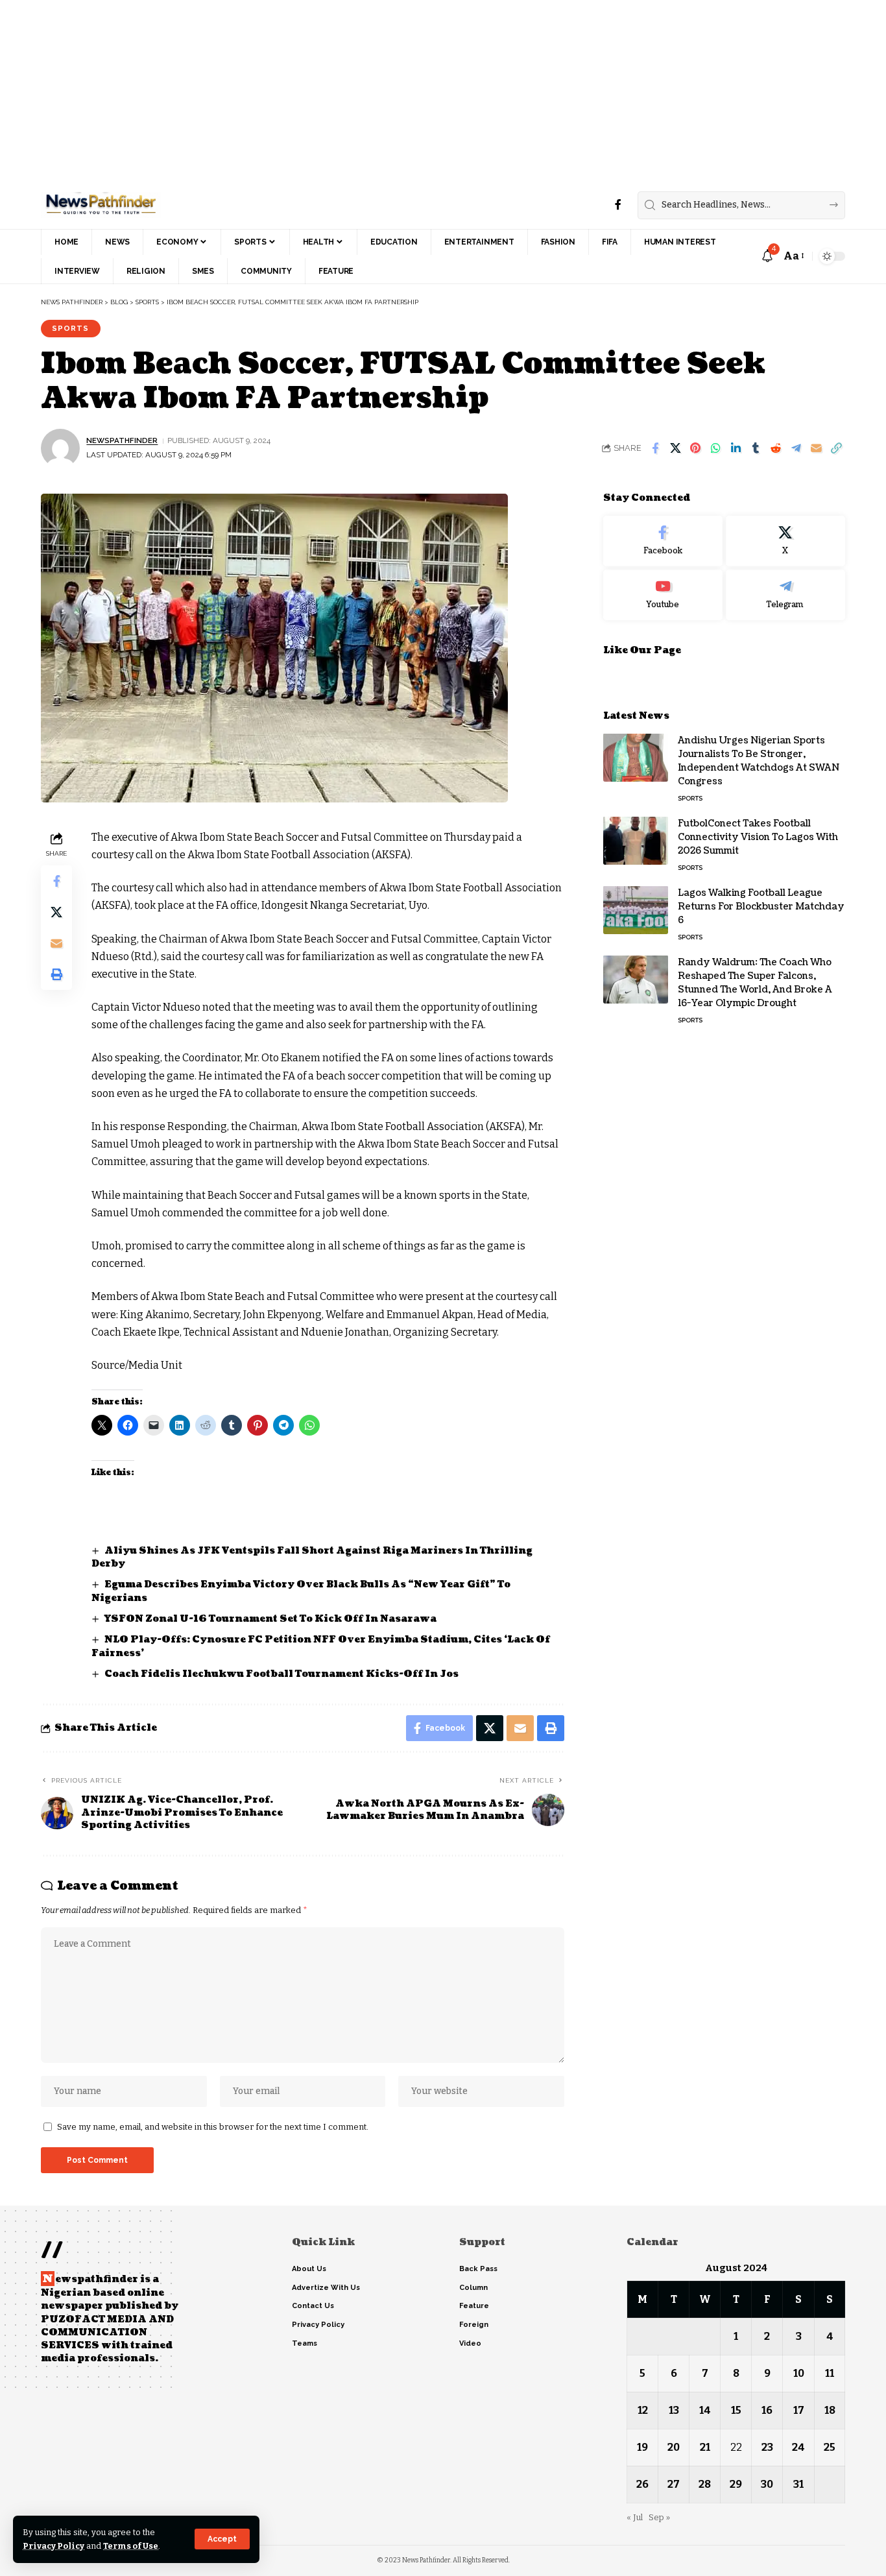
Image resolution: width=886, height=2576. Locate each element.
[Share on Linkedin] (736, 448)
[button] (222, 2539)
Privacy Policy (54, 2546)
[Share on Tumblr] (756, 448)
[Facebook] (618, 205)
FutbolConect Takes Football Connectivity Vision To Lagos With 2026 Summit (758, 837)
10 (799, 2373)
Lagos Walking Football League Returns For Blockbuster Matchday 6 (761, 906)
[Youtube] (663, 594)
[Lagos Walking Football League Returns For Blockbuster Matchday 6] (636, 910)
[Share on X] (675, 448)
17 (799, 2410)
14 (705, 2410)
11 (830, 2373)
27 (674, 2484)
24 (798, 2447)
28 (705, 2484)
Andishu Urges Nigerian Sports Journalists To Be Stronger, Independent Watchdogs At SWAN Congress (759, 760)
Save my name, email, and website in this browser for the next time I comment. (213, 2127)
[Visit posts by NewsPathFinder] (60, 448)
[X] (785, 541)
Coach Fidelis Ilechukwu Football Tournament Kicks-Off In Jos (281, 1674)
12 (643, 2410)
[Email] (816, 448)
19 (642, 2447)
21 (705, 2447)
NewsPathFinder (122, 440)
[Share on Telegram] (796, 448)
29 (736, 2484)
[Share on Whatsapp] (715, 448)
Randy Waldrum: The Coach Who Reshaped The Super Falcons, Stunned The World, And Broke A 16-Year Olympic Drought (755, 982)
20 (674, 2447)
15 (736, 2410)
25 (830, 2447)
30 (767, 2484)
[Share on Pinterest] (695, 448)
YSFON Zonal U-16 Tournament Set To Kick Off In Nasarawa (270, 1619)
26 (642, 2484)
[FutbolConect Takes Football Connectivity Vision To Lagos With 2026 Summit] (636, 840)
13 (674, 2410)
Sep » (659, 2517)
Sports (70, 328)
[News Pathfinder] (101, 205)
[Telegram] (785, 594)
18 (830, 2410)
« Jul (635, 2517)
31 (798, 2484)
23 (767, 2447)
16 (767, 2410)
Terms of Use (131, 2546)
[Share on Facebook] (655, 448)
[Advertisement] (389, 91)
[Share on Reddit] (776, 448)
